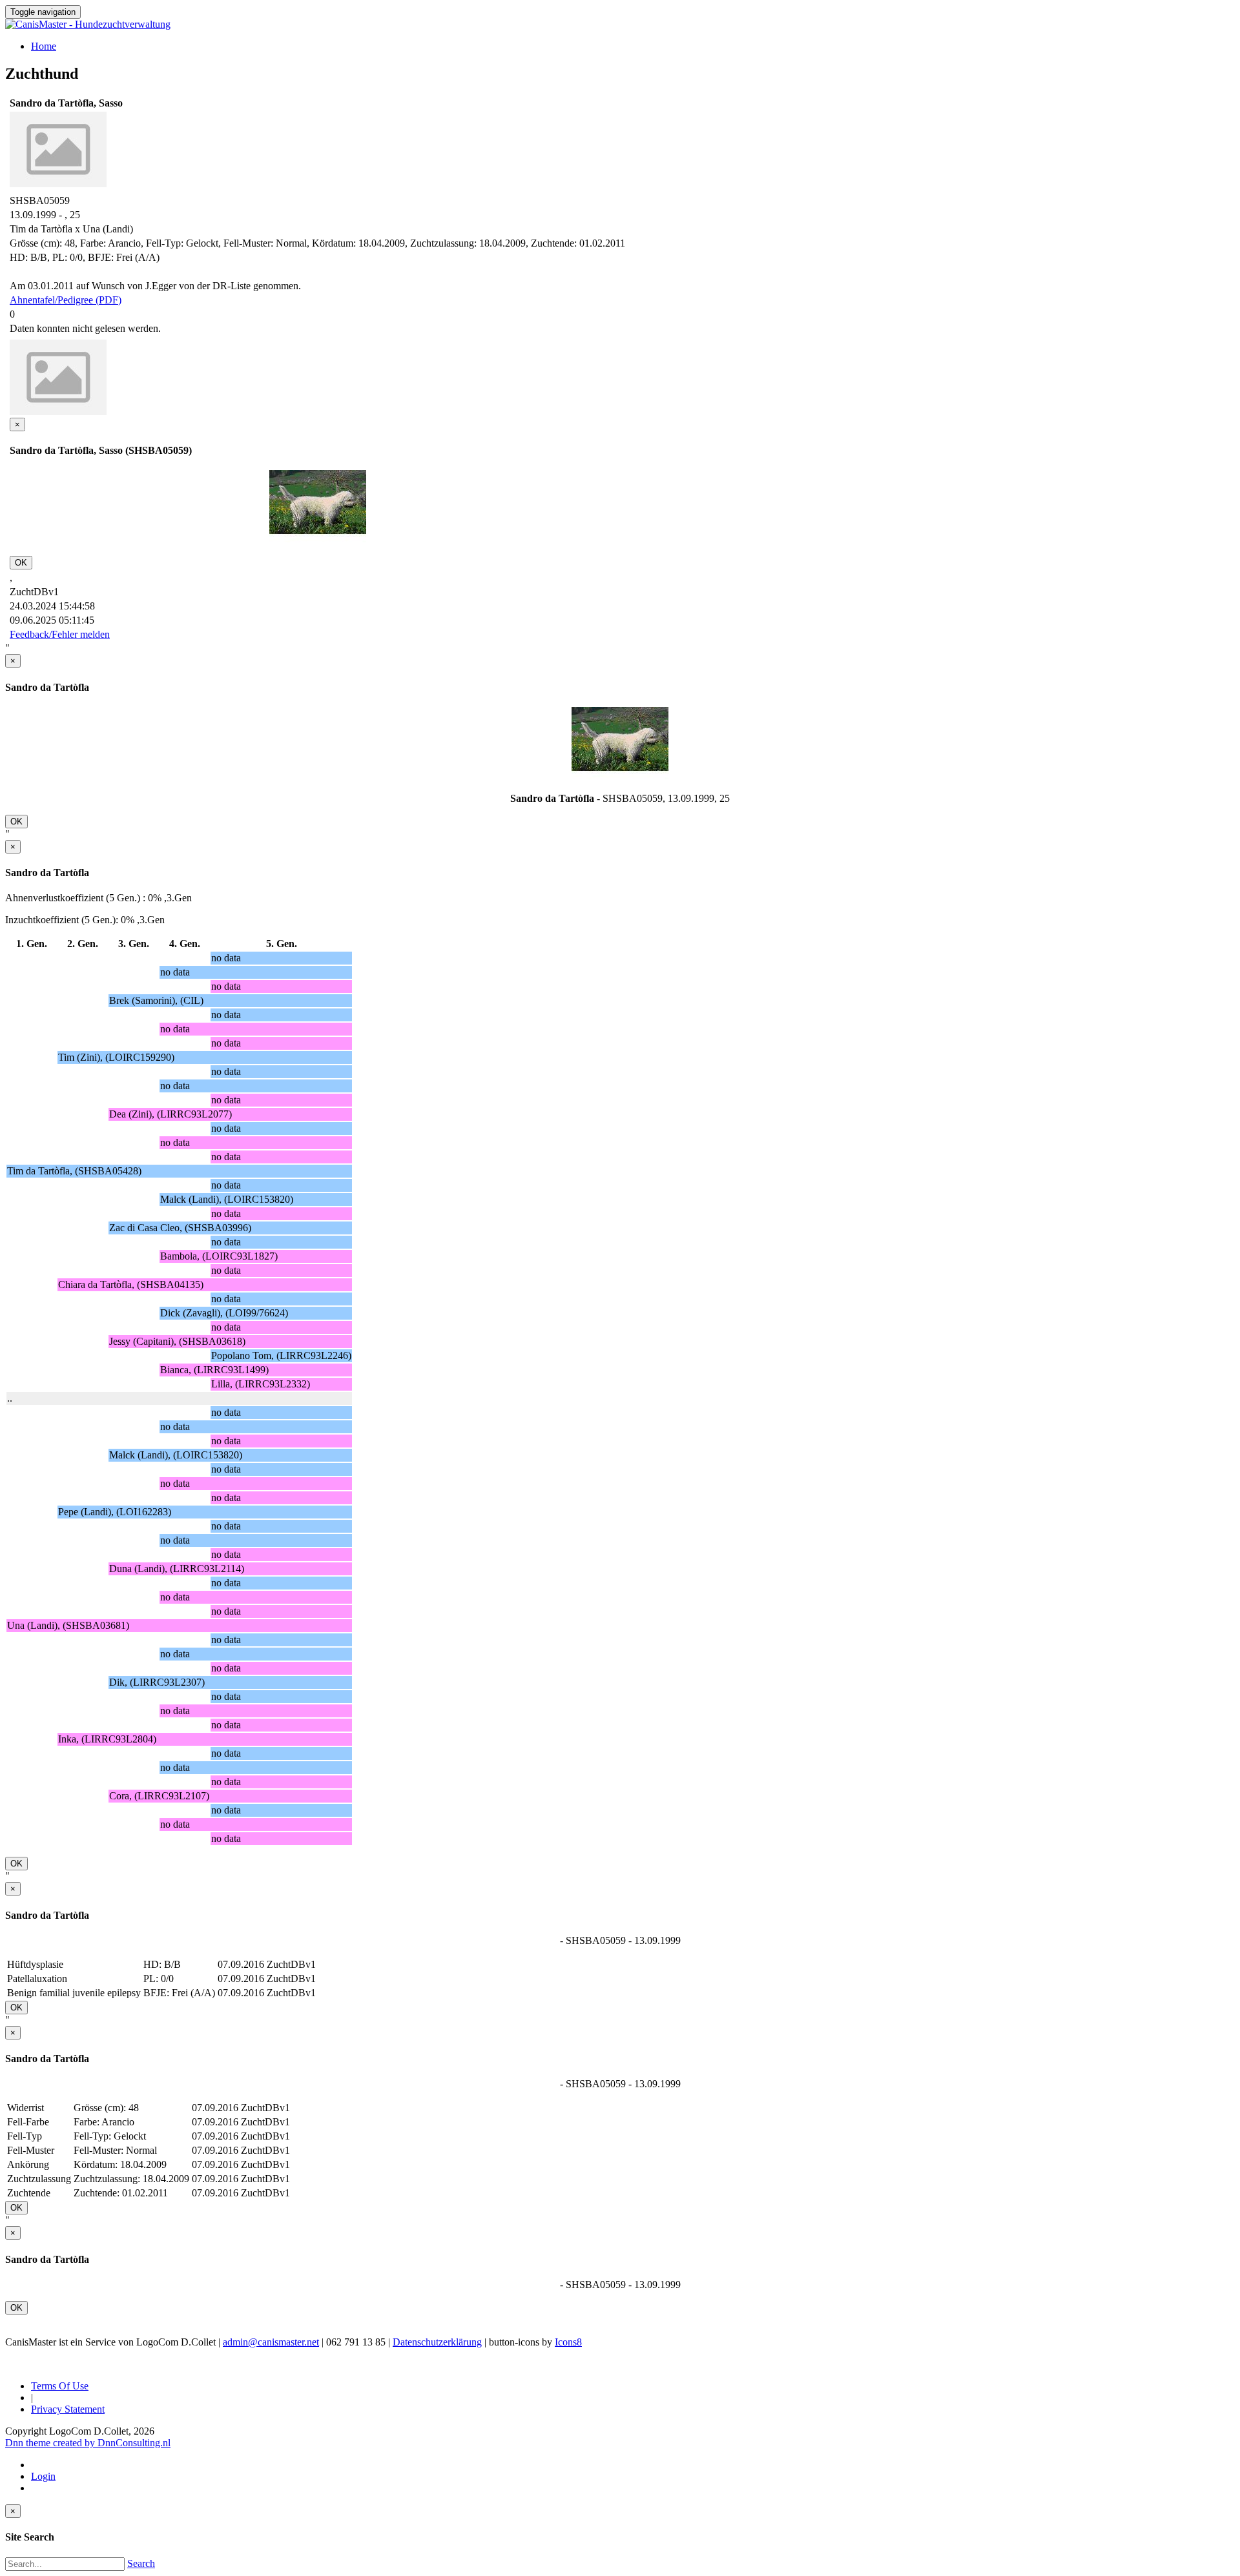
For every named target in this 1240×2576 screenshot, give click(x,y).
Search (141, 2563)
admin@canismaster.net (271, 2342)
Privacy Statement (68, 2409)
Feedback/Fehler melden (60, 634)
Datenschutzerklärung (437, 2342)
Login (43, 2476)
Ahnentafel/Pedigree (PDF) (66, 300)
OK (21, 563)
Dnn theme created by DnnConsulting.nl (88, 2443)
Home (44, 46)
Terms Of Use (60, 2386)
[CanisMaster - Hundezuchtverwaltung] (88, 24)
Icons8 (568, 2342)
